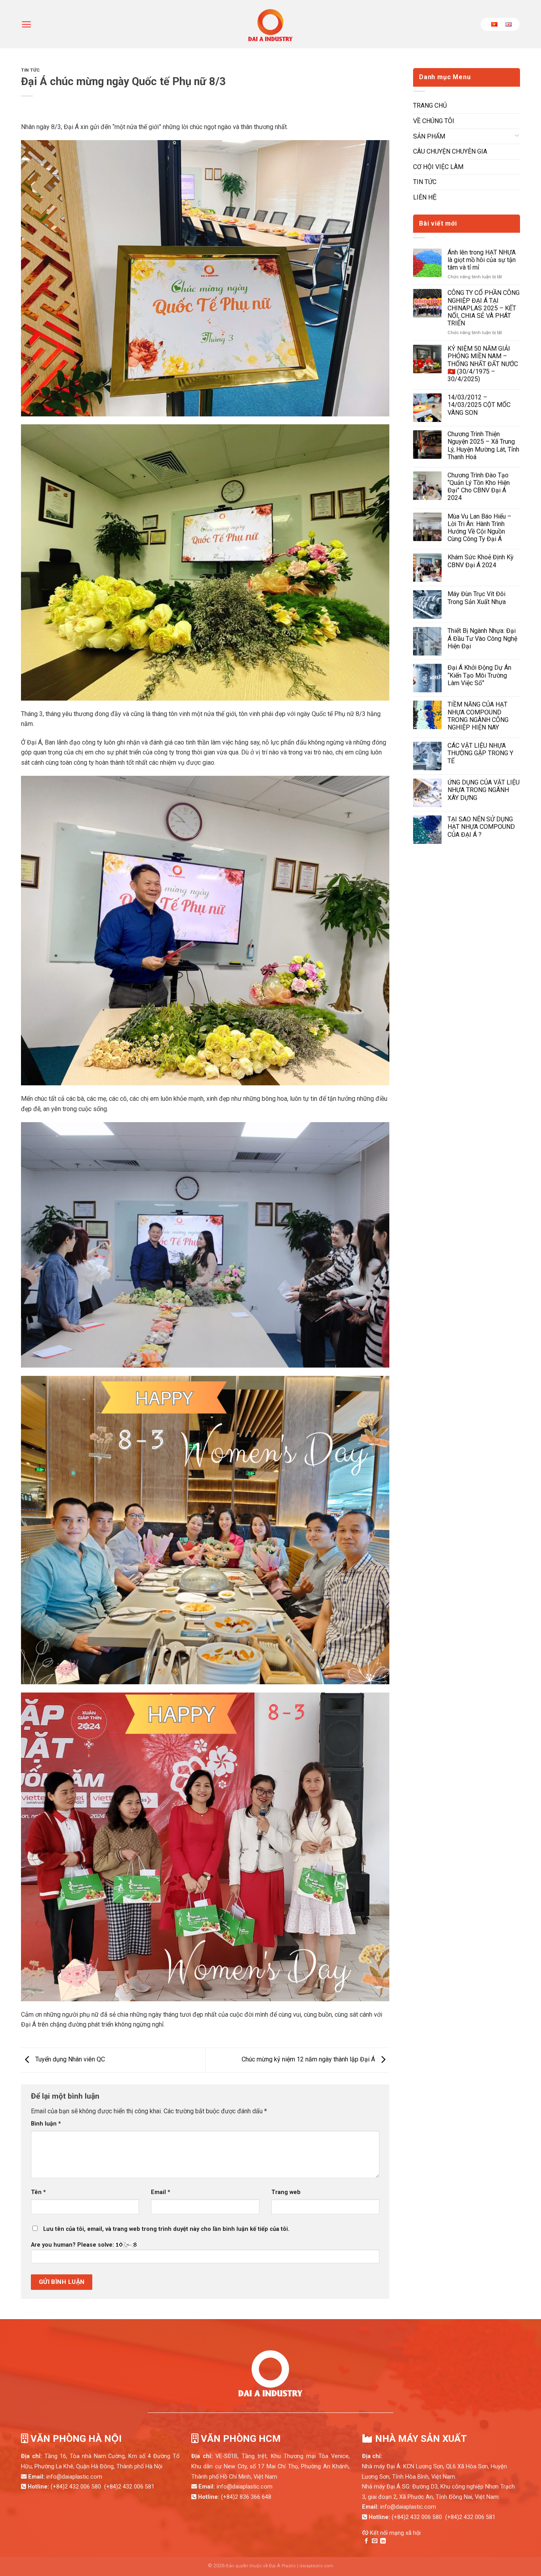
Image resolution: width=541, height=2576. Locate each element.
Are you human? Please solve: (73, 2245)
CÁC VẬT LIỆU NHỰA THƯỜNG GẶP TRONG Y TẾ (480, 753)
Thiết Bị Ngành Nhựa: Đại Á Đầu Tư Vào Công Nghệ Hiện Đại (482, 638)
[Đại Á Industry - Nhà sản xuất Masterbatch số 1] (270, 24)
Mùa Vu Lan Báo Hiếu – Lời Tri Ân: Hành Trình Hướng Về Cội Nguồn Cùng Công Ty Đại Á (479, 528)
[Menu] (26, 24)
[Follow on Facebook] (366, 2541)
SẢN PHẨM (429, 136)
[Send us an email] (375, 2541)
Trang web (286, 2192)
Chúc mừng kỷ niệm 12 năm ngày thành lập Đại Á (309, 2059)
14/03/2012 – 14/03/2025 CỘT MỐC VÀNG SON (479, 405)
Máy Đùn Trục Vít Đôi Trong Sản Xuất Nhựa (477, 598)
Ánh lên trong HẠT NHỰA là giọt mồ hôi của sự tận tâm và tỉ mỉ (482, 260)
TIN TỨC (30, 70)
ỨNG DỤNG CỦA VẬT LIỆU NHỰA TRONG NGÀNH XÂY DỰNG (484, 790)
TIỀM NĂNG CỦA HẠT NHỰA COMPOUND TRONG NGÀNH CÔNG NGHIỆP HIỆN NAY (478, 716)
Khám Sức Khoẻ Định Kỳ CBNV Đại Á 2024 (481, 561)
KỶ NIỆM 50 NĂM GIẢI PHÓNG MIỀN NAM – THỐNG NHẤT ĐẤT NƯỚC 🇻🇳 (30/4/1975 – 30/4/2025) (483, 364)
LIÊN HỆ (425, 197)
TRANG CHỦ (430, 105)
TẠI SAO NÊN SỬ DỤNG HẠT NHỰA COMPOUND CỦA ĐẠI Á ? (481, 827)
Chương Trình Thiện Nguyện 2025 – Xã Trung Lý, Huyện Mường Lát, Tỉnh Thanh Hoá (483, 445)
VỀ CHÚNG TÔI (434, 121)
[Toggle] (517, 137)
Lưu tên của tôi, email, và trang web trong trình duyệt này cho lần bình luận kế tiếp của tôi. (166, 2229)
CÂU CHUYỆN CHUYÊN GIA (450, 151)
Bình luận (46, 2124)
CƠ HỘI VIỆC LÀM (438, 167)
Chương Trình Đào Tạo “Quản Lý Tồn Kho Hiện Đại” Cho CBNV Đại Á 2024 (479, 487)
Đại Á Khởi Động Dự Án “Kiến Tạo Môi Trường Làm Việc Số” (479, 675)
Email (161, 2192)
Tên (38, 2192)
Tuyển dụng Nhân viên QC (69, 2059)
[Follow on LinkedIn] (383, 2541)
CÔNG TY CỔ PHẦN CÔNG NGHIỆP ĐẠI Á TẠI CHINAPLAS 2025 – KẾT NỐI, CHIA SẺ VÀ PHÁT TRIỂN (484, 308)
